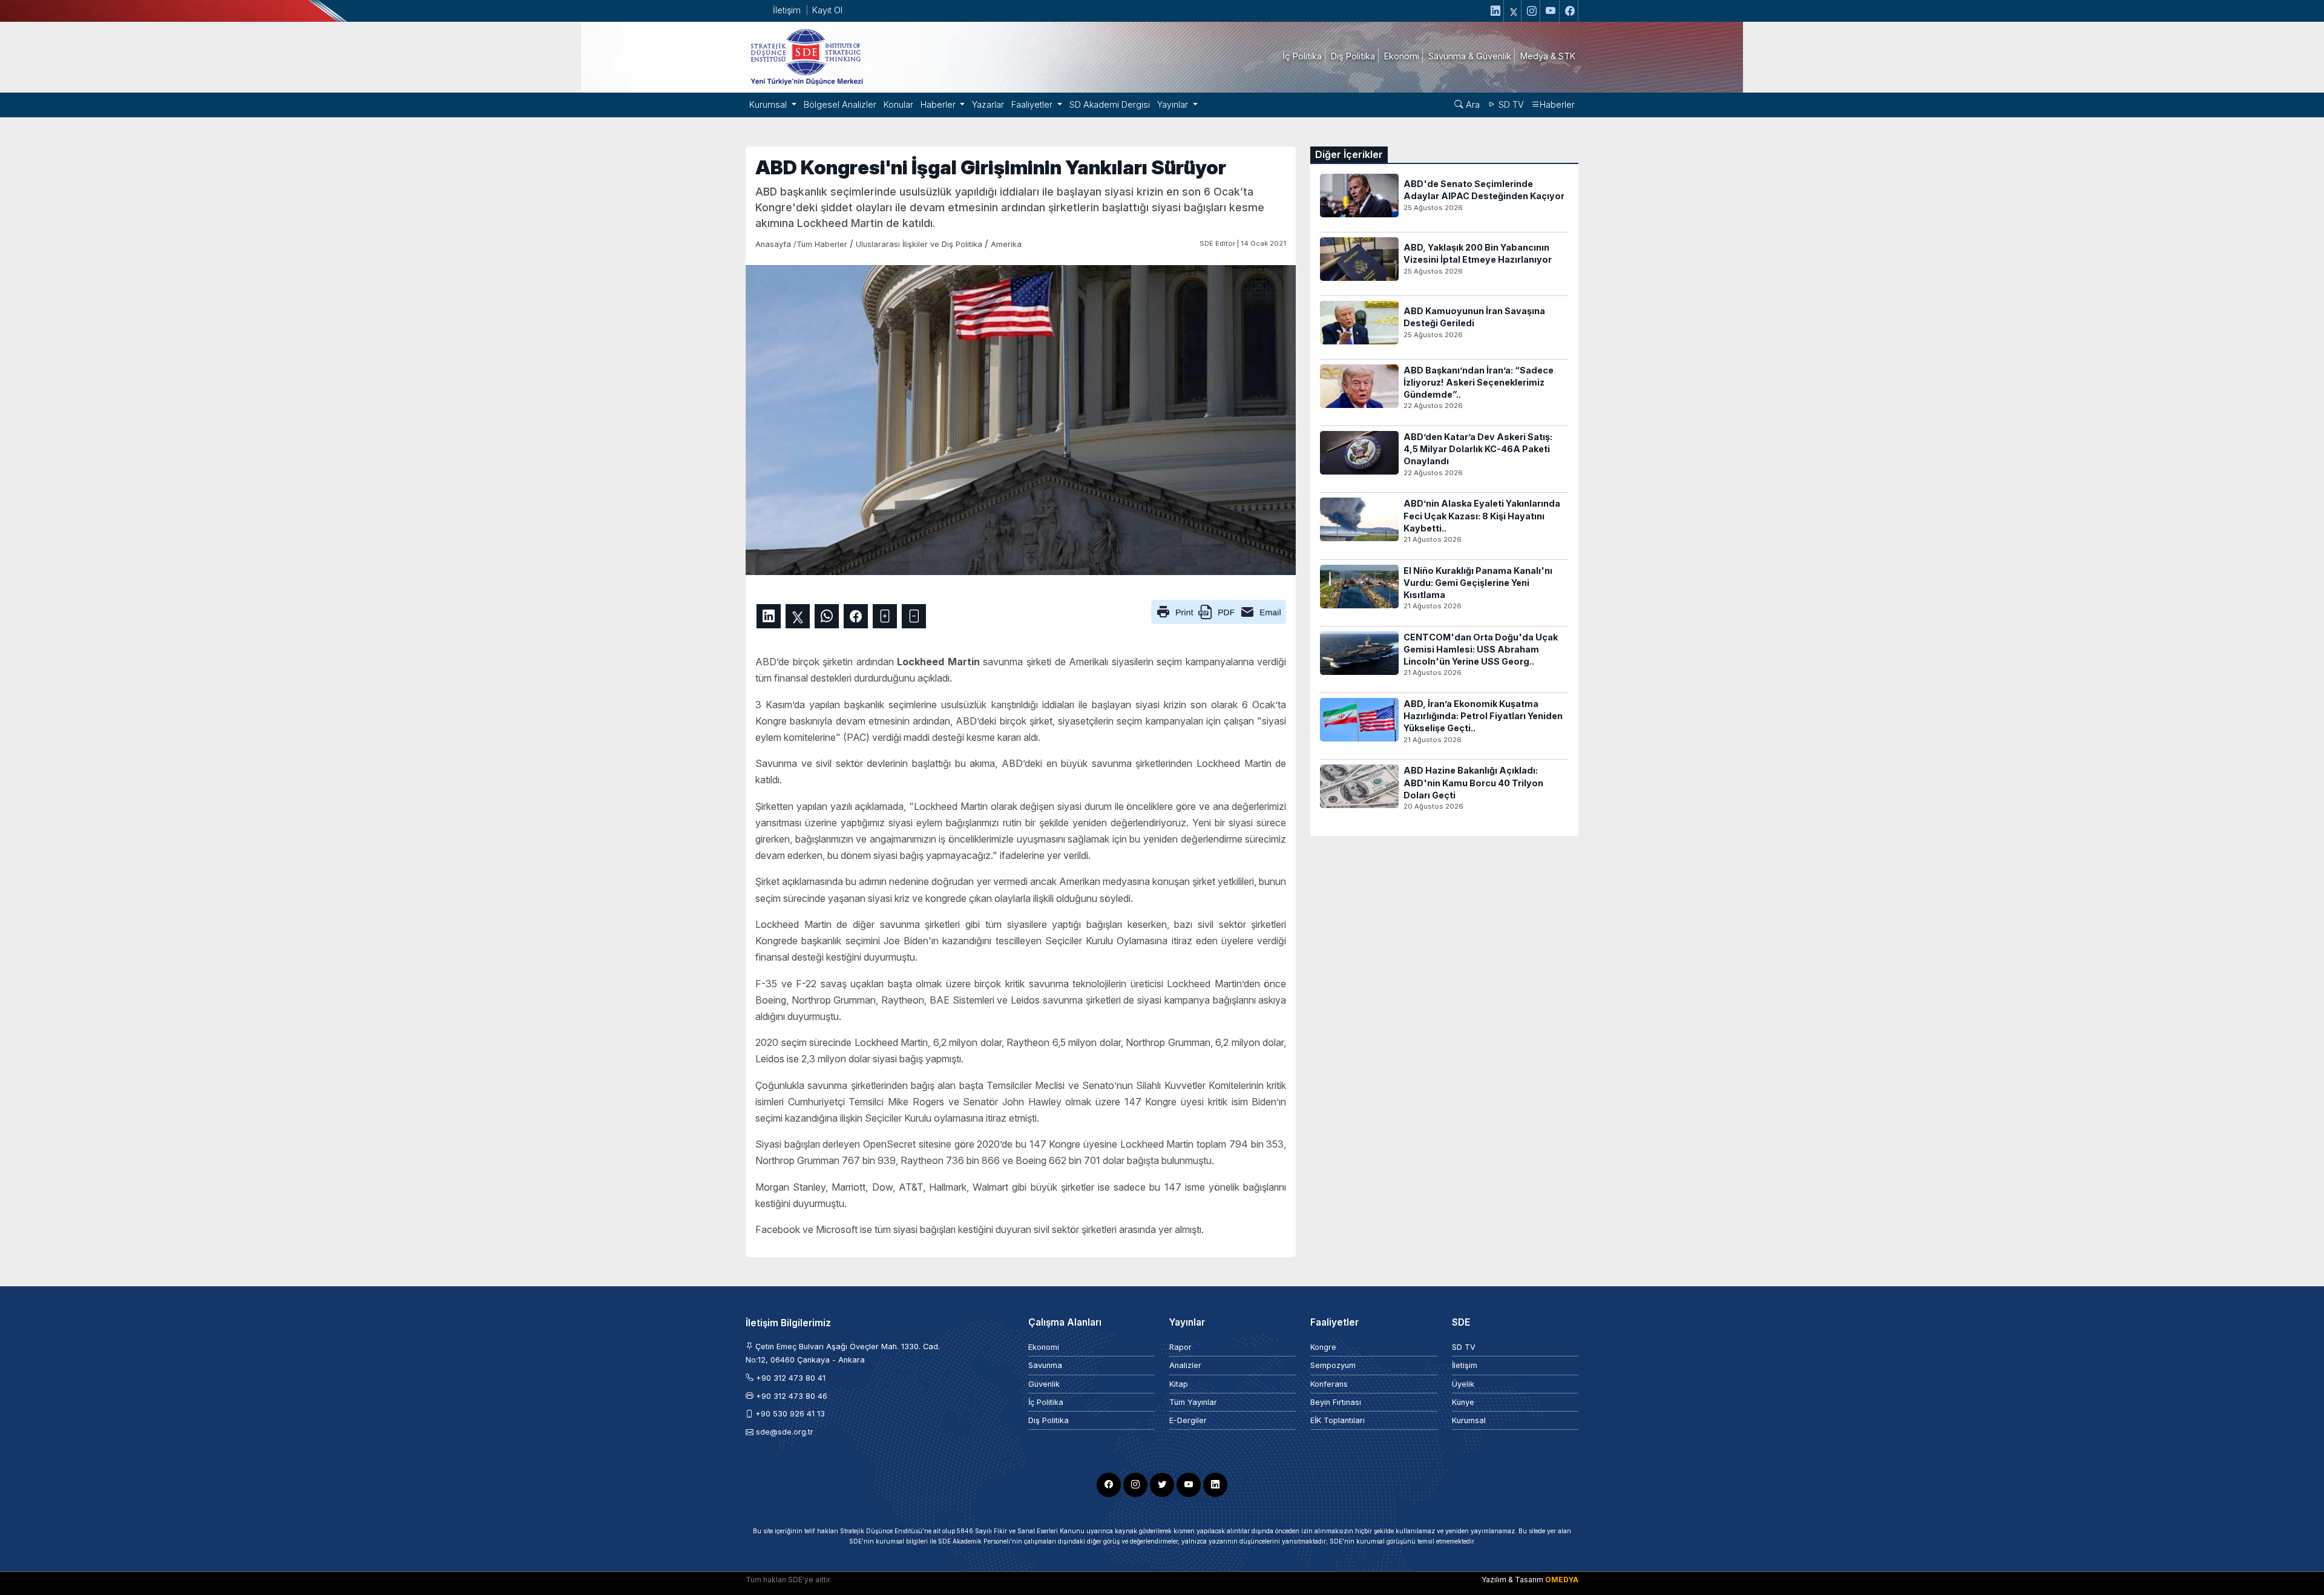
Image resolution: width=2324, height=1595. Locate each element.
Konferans (1329, 1384)
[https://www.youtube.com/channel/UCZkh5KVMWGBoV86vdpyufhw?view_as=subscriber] (1551, 11)
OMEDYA (1562, 1580)
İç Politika (1046, 1402)
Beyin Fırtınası (1336, 1402)
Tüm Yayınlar (1193, 1402)
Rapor (1180, 1347)
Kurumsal (1469, 1420)
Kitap (1179, 1384)
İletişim (787, 10)
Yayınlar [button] (1174, 104)
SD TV (1510, 104)
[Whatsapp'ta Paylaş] (827, 616)
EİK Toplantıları (1338, 1420)
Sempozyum (1333, 1365)
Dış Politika (1049, 1420)
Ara (1472, 104)
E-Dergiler (1188, 1420)
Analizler (1185, 1365)
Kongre (1323, 1347)
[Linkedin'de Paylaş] (769, 616)
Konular (898, 104)
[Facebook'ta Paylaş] (856, 616)
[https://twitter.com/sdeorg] (1514, 11)
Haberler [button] (939, 104)
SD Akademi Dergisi (1110, 104)
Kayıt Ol (827, 10)
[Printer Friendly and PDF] (1219, 611)
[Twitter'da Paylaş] (798, 616)
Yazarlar (988, 104)
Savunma (1045, 1365)
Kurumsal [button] (769, 104)
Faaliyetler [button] (1033, 104)
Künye (1463, 1402)
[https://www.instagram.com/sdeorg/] (1532, 11)
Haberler (1557, 104)
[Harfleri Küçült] (914, 616)
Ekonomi (1044, 1347)
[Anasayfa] (806, 56)
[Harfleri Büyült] (885, 616)
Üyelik (1463, 1384)
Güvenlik (1044, 1384)
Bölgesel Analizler (840, 104)
